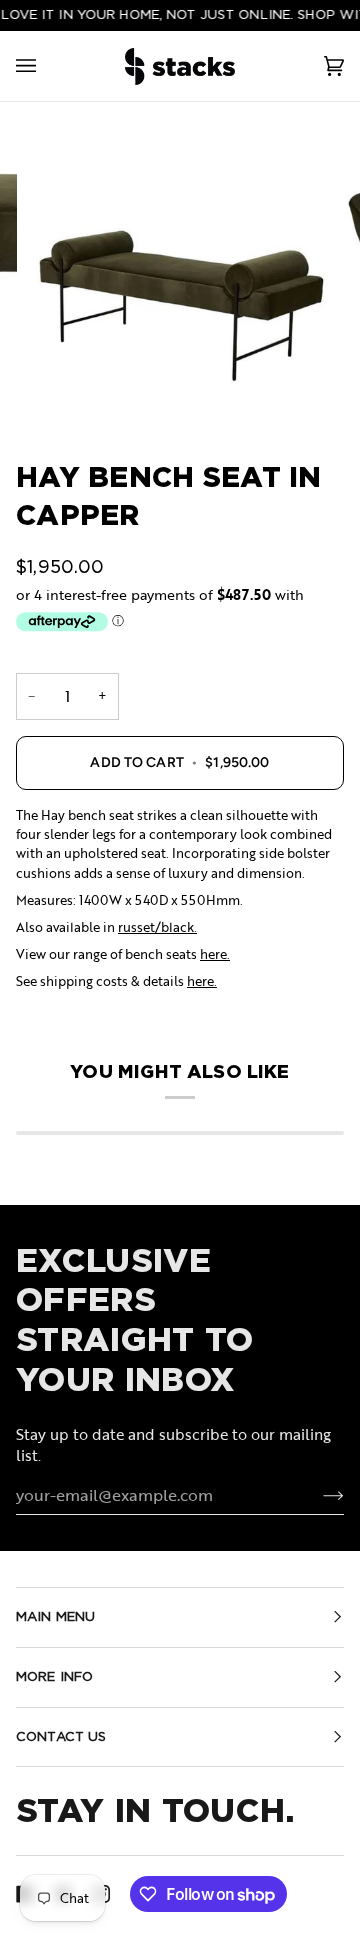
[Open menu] (46, 66)
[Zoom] (180, 276)
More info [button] (54, 1676)
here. (215, 954)
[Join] (317, 1495)
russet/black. (157, 927)
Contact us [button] (61, 1736)
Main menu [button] (55, 1616)
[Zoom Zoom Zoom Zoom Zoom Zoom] (180, 276)
